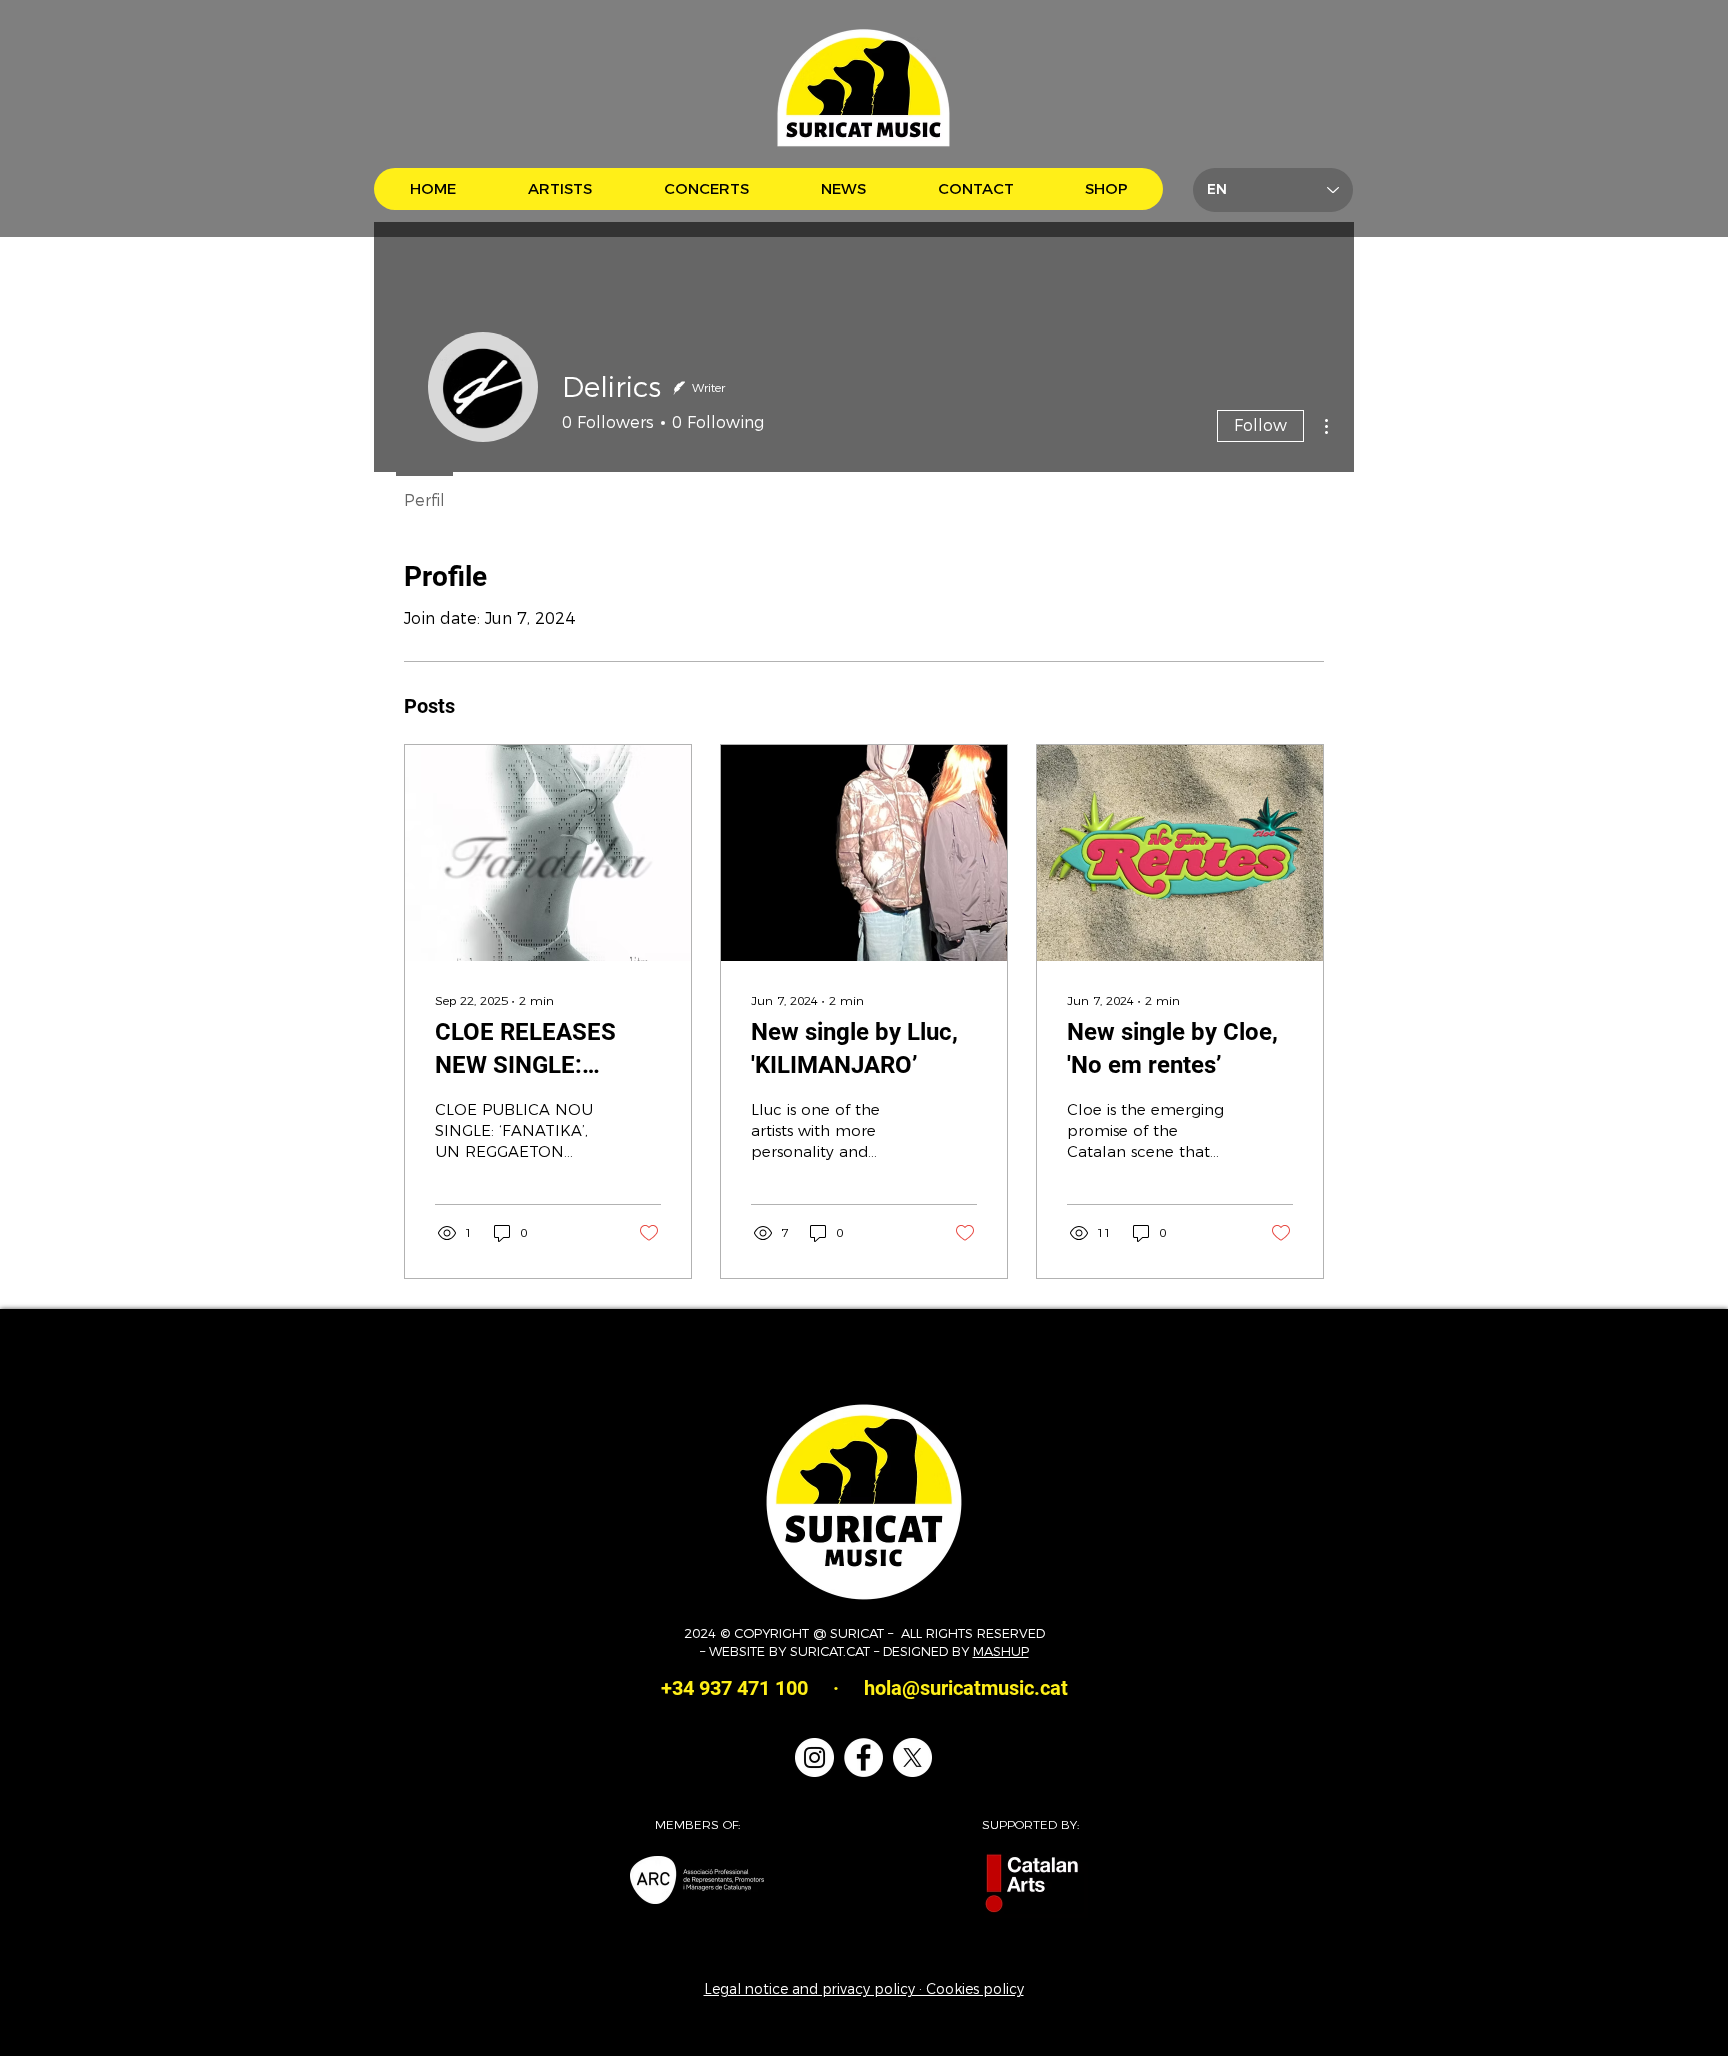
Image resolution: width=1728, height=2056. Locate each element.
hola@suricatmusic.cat (966, 1688)
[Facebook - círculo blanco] (863, 1757)
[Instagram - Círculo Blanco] (814, 1757)
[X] (912, 1757)
